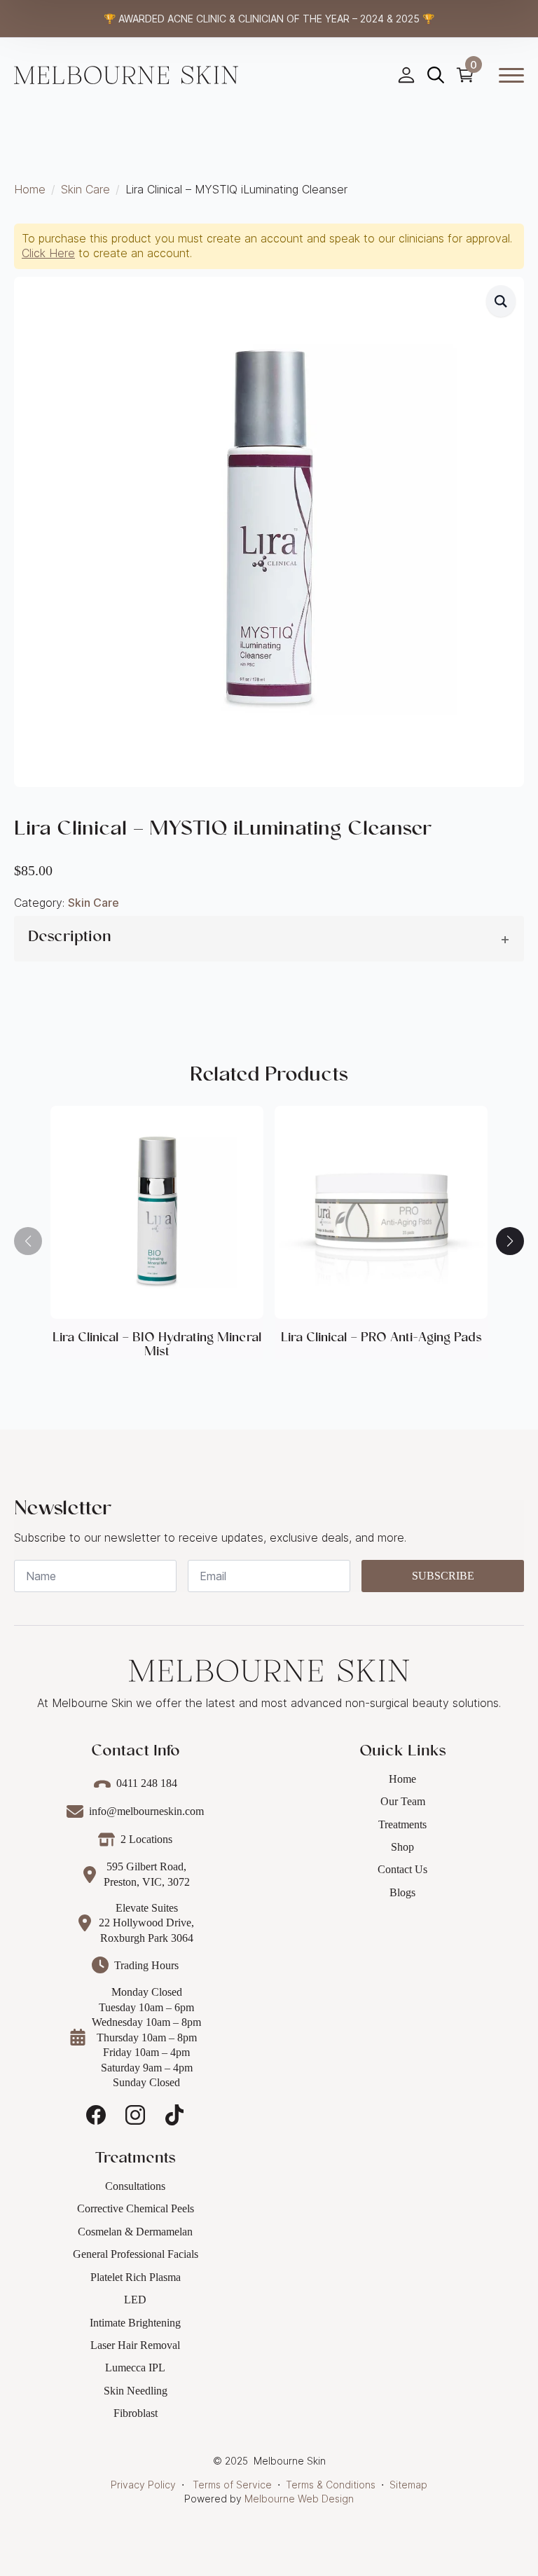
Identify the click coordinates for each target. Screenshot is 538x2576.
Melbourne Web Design (299, 2499)
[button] (501, 301)
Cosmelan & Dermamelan (135, 2232)
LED (135, 2300)
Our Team (403, 1801)
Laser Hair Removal (135, 2345)
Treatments (402, 1824)
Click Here (48, 253)
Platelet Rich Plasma (136, 2277)
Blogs (402, 1892)
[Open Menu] (511, 75)
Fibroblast (136, 2413)
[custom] (96, 2115)
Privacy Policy (143, 2485)
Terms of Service (232, 2485)
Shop (402, 1847)
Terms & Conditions (331, 2485)
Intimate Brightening (135, 2323)
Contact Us (402, 1869)
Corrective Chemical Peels (136, 2208)
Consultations (135, 2186)
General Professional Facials (136, 2254)
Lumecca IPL (135, 2368)
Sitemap (408, 2485)
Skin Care (85, 189)
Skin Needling (136, 2391)
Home (30, 189)
